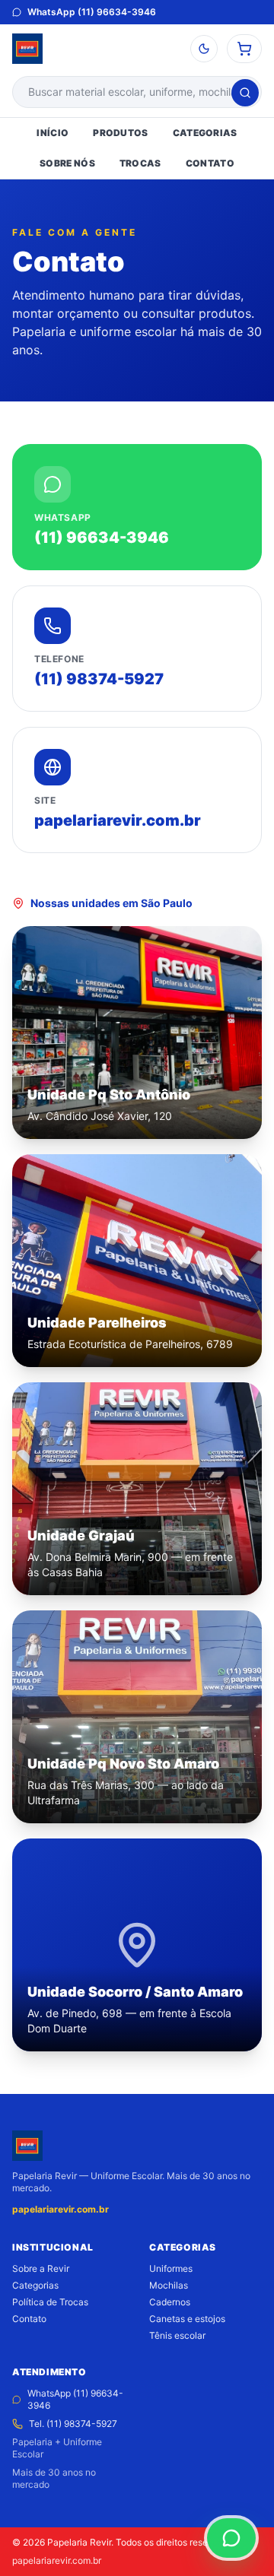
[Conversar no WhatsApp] (231, 2538)
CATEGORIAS (205, 133)
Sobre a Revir (41, 2268)
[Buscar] (245, 93)
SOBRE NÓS (67, 163)
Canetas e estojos (187, 2319)
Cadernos (170, 2302)
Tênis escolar (177, 2335)
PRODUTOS (120, 133)
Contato (29, 2319)
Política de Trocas (50, 2302)
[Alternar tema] (204, 49)
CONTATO (210, 163)
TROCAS (140, 163)
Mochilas (169, 2285)
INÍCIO (53, 133)
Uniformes (171, 2268)
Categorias (35, 2285)
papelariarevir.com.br (61, 2209)
